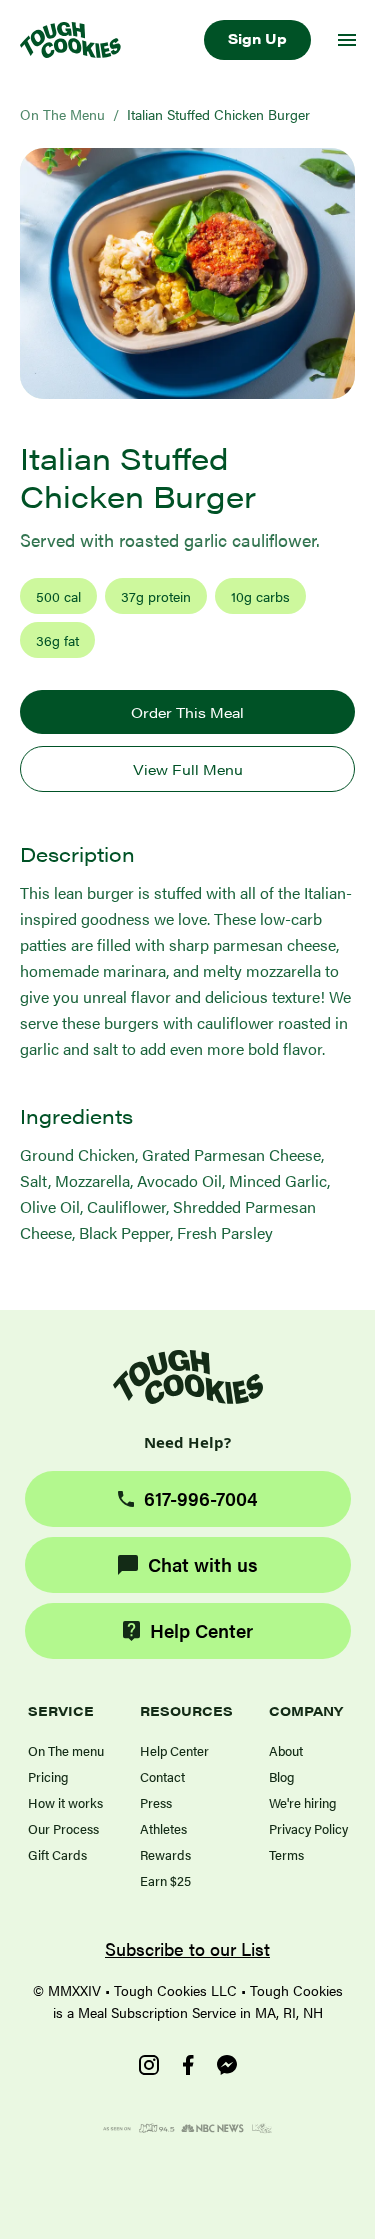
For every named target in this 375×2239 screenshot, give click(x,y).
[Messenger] (227, 2065)
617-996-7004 (201, 1498)
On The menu (66, 1750)
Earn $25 (165, 1880)
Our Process (63, 1828)
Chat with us (203, 1564)
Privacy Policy (308, 1828)
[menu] (347, 40)
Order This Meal (187, 712)
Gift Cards (57, 1854)
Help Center (201, 1630)
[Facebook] (188, 2065)
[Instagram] (149, 2065)
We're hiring (302, 1802)
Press (156, 1802)
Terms (286, 1854)
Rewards (165, 1854)
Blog (281, 1776)
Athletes (163, 1828)
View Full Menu (188, 769)
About (286, 1750)
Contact (162, 1776)
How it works (65, 1802)
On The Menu (62, 114)
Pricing (48, 1776)
